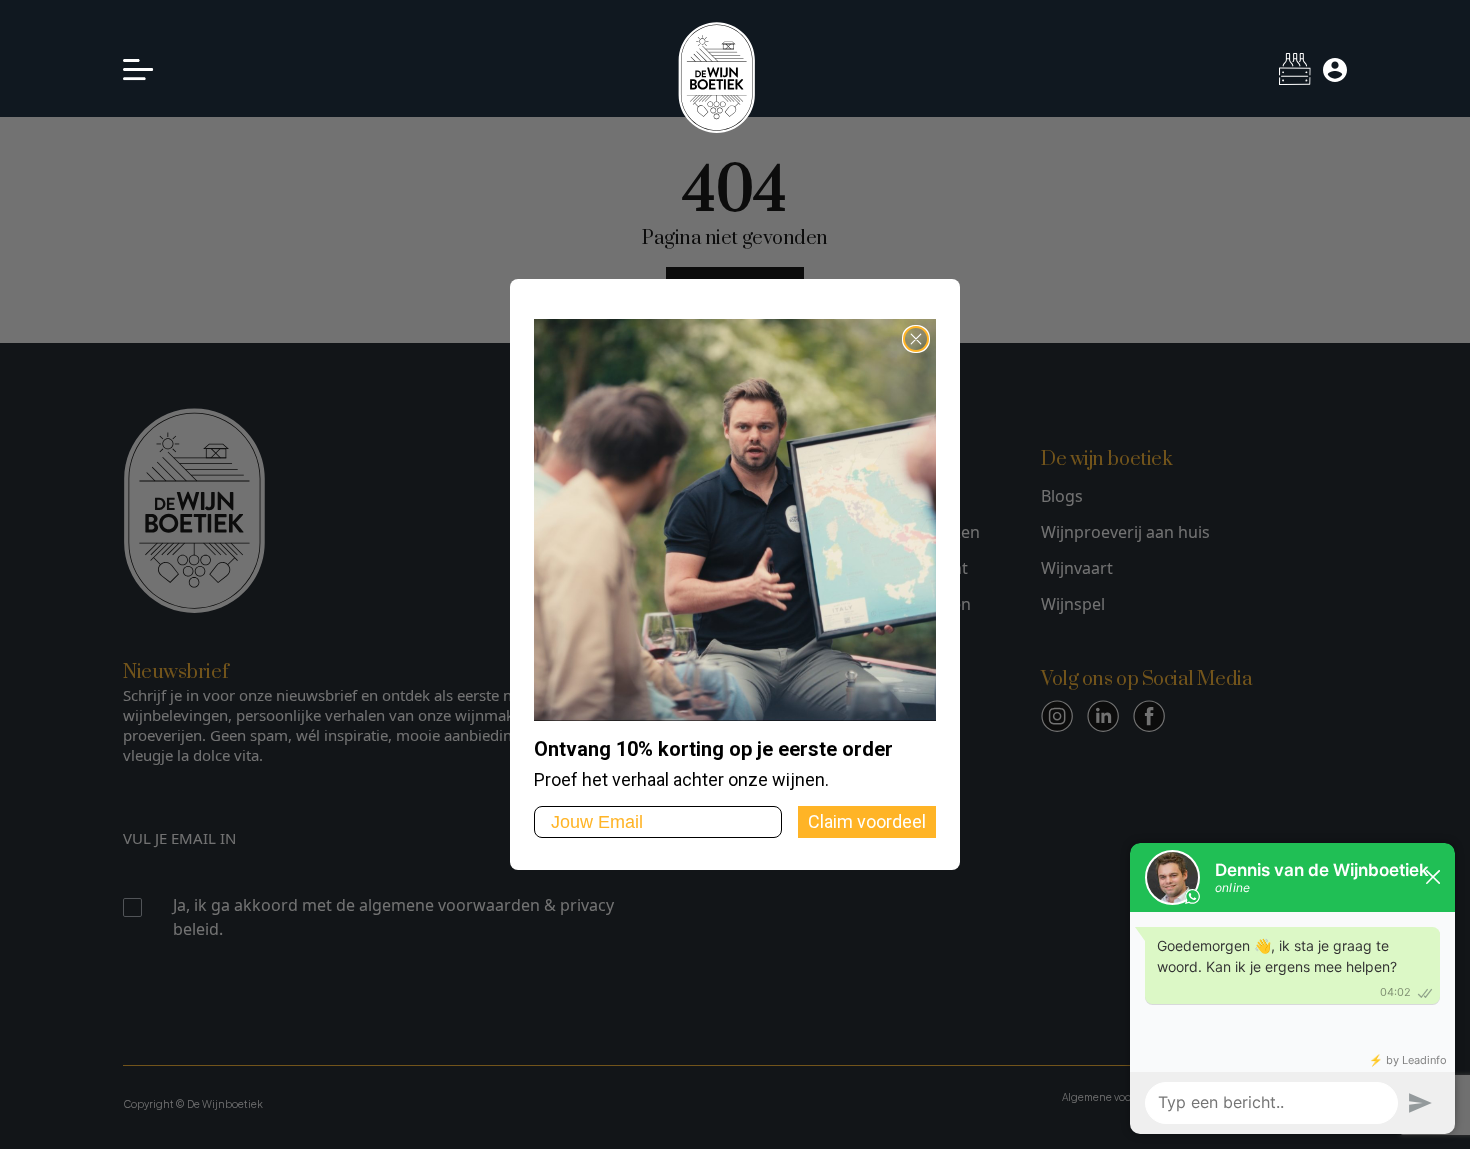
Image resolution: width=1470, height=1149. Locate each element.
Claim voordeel (867, 821)
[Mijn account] (1335, 70)
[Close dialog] (916, 339)
